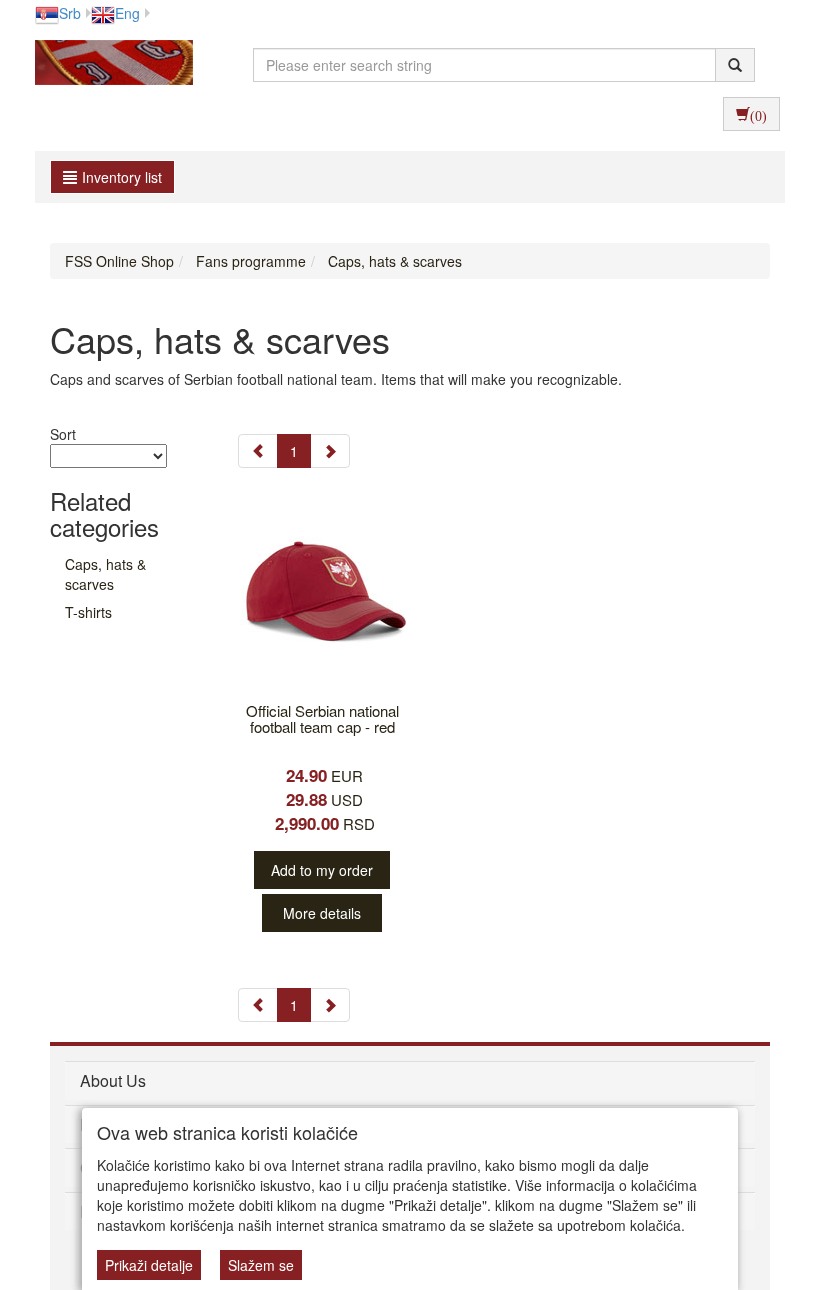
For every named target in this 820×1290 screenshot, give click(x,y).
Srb (70, 13)
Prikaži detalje (149, 1265)
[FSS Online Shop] (109, 65)
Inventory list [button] (122, 177)
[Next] (330, 451)
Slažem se (261, 1265)
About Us (113, 1080)
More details (322, 913)
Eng (127, 13)
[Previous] (258, 451)
